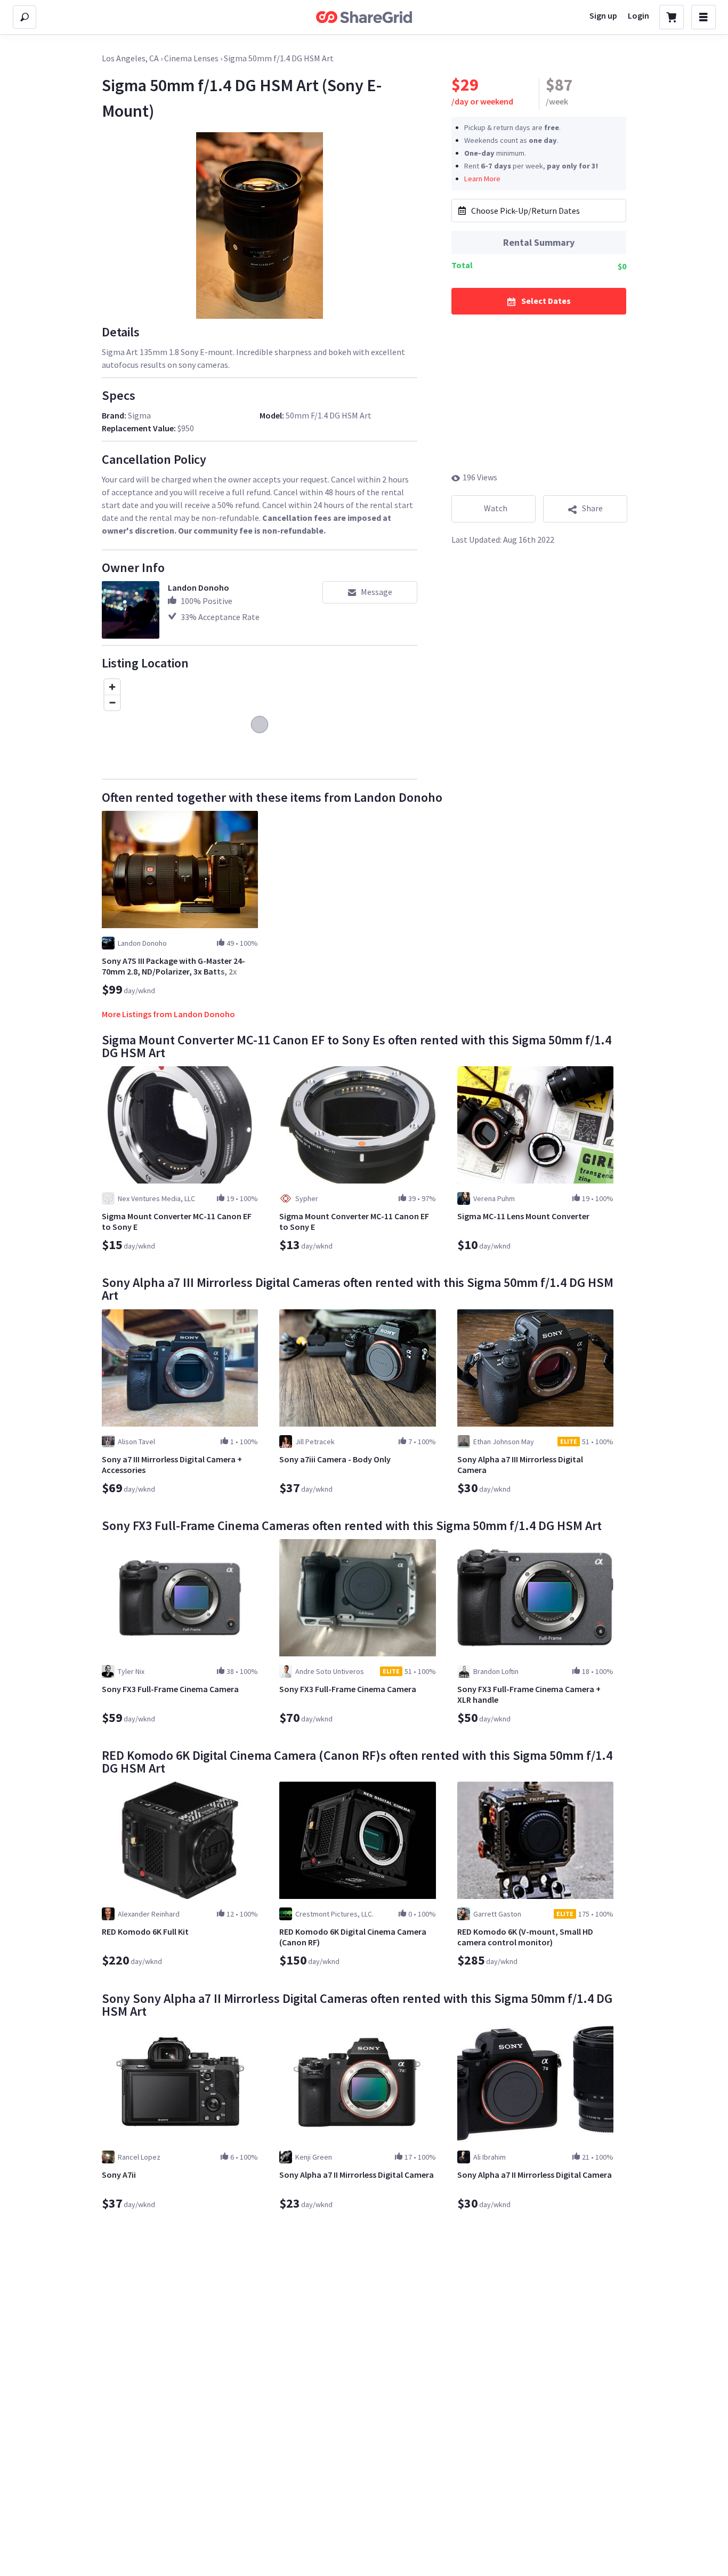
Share (592, 508)
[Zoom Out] (112, 702)
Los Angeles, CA (130, 58)
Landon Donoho (199, 587)
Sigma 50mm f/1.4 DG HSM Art (279, 58)
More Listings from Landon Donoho (168, 1014)
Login (638, 15)
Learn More (482, 178)
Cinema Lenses (191, 58)
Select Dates (546, 300)
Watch (496, 508)
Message (377, 592)
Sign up (603, 15)
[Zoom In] (112, 687)
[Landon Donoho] (131, 610)
